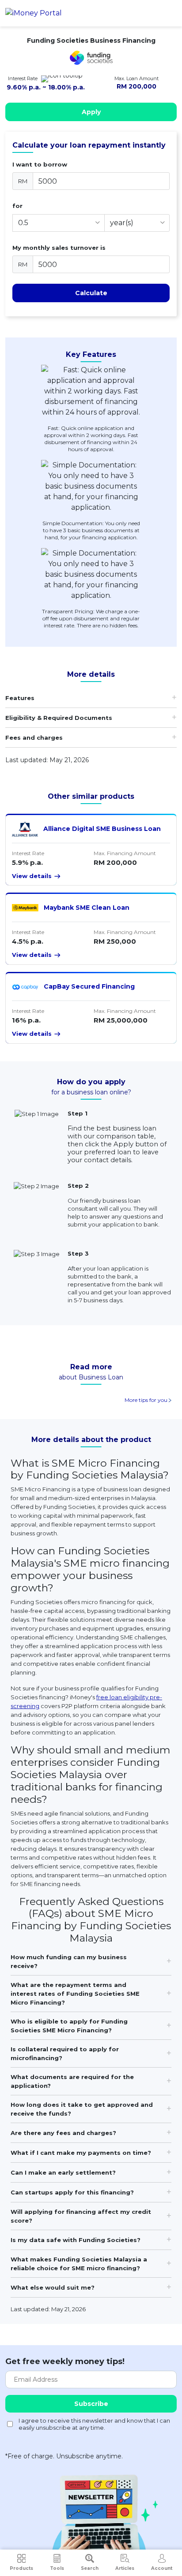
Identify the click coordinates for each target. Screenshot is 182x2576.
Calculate (91, 293)
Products (21, 2568)
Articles (125, 2568)
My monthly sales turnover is (59, 248)
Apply (91, 112)
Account (162, 2568)
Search (90, 2568)
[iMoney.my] (34, 13)
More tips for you (147, 1400)
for (17, 206)
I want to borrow (40, 164)
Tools (57, 2568)
